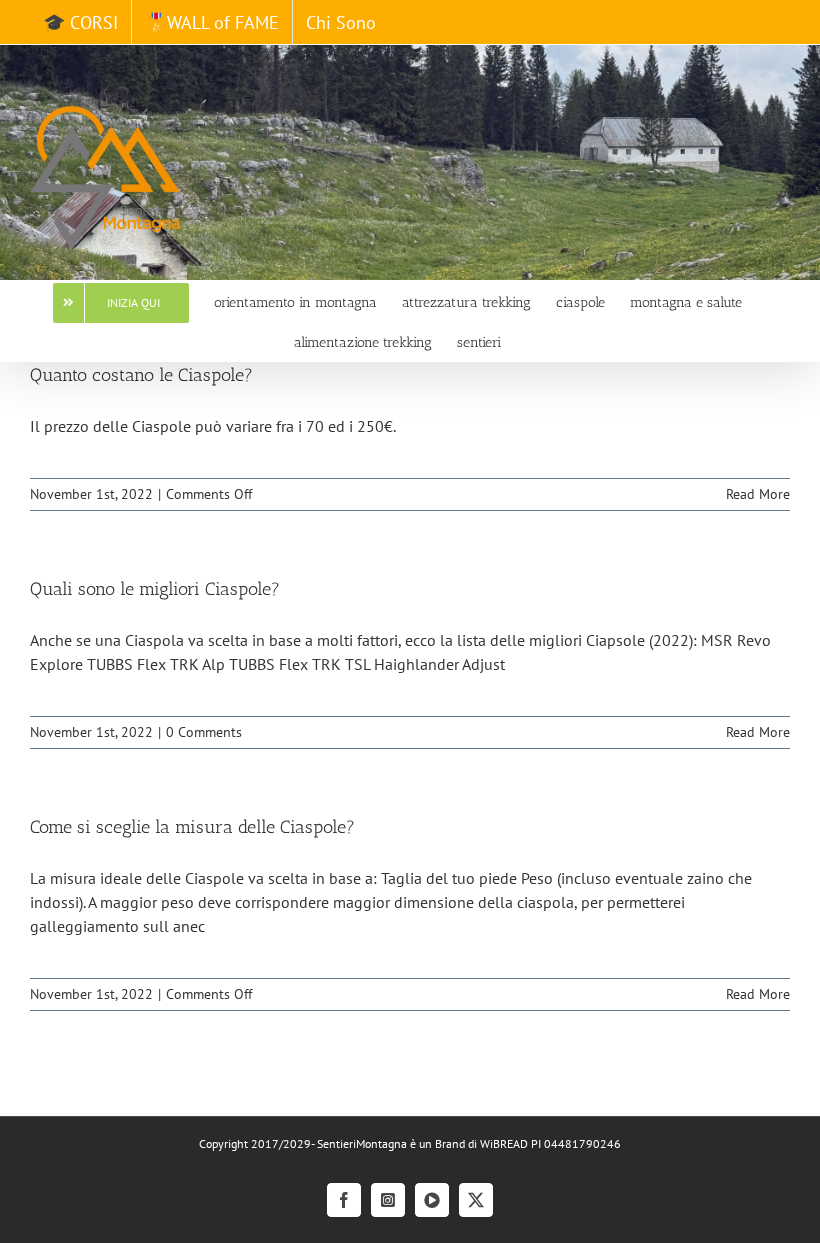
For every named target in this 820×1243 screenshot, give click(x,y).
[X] (476, 1200)
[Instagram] (388, 1200)
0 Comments (204, 732)
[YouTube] (432, 1200)
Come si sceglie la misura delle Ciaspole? (192, 827)
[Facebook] (344, 1200)
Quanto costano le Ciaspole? (141, 375)
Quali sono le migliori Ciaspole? (155, 589)
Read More (758, 494)
